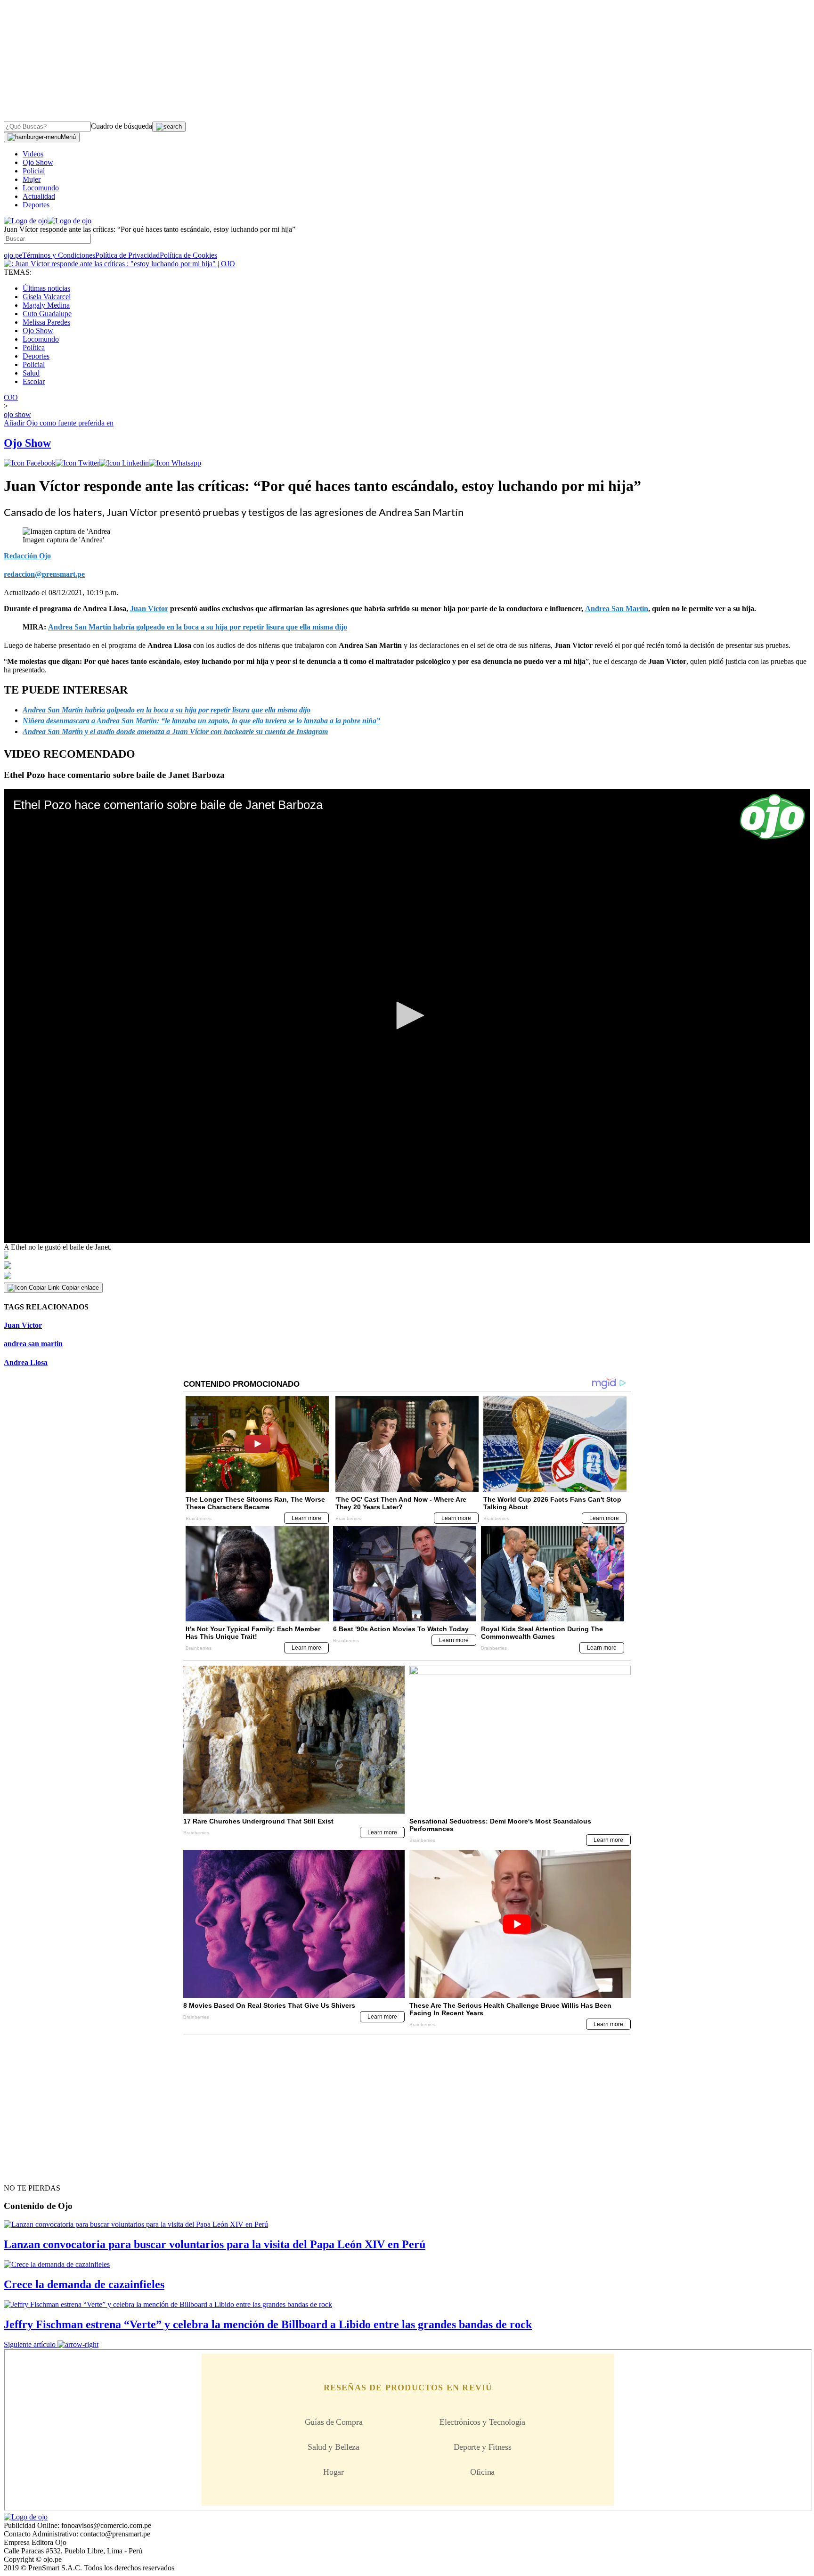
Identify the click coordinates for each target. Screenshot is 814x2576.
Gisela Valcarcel (47, 297)
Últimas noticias (46, 288)
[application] (407, 1016)
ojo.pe (13, 255)
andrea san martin (33, 1344)
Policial (34, 171)
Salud (31, 373)
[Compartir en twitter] (77, 463)
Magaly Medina (46, 305)
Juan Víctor (23, 1325)
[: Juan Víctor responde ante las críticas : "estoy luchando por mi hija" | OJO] (119, 264)
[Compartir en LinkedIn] (124, 463)
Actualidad (39, 196)
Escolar (34, 381)
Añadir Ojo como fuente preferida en (59, 423)
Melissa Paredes (46, 322)
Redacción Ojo (27, 556)
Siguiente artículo (30, 2344)
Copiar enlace (80, 1288)
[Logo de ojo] (26, 221)
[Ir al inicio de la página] (25, 2171)
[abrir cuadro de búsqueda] (169, 127)
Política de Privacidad (127, 255)
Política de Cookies (188, 255)
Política (34, 348)
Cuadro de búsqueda (122, 126)
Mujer (32, 179)
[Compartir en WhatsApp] (175, 463)
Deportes (36, 205)
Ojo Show (38, 162)
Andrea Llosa (26, 1362)
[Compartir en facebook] (30, 463)
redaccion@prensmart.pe (44, 574)
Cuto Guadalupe (47, 314)
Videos (33, 154)
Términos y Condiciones (59, 255)
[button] (407, 1015)
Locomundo (41, 188)
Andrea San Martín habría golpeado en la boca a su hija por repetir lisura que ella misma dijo (198, 627)
